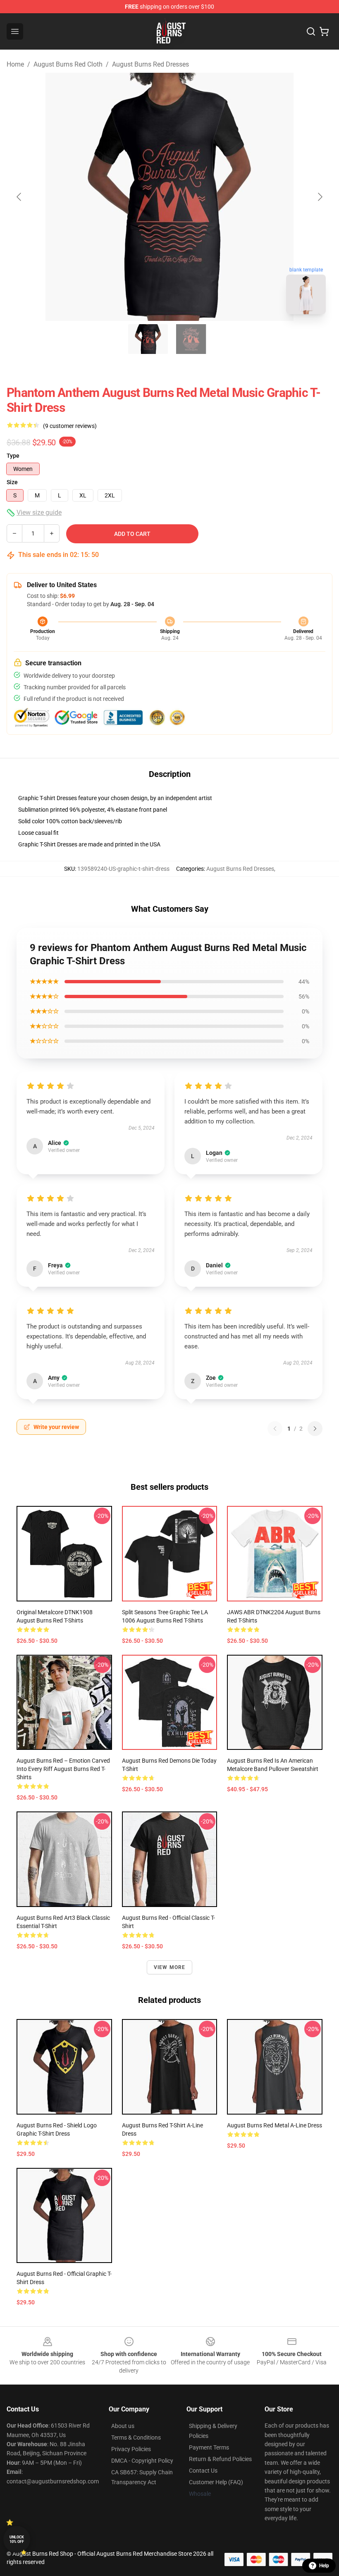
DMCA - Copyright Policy (142, 2461)
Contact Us (203, 2471)
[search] (311, 31)
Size (12, 482)
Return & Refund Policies (220, 2459)
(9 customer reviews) (70, 426)
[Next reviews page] (315, 1429)
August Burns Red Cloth (68, 64)
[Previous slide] (19, 197)
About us (123, 2426)
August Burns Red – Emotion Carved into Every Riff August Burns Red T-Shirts (63, 1769)
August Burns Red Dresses (150, 64)
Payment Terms (209, 2447)
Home (15, 64)
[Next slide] (320, 197)
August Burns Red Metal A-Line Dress (275, 2125)
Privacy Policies (131, 2449)
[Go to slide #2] (191, 339)
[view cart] (324, 31)
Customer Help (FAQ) (216, 2482)
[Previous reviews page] (275, 1429)
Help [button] (324, 2566)
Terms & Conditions (136, 2437)
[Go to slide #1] (148, 339)
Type (13, 456)
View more (170, 1967)
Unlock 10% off (17, 2539)
